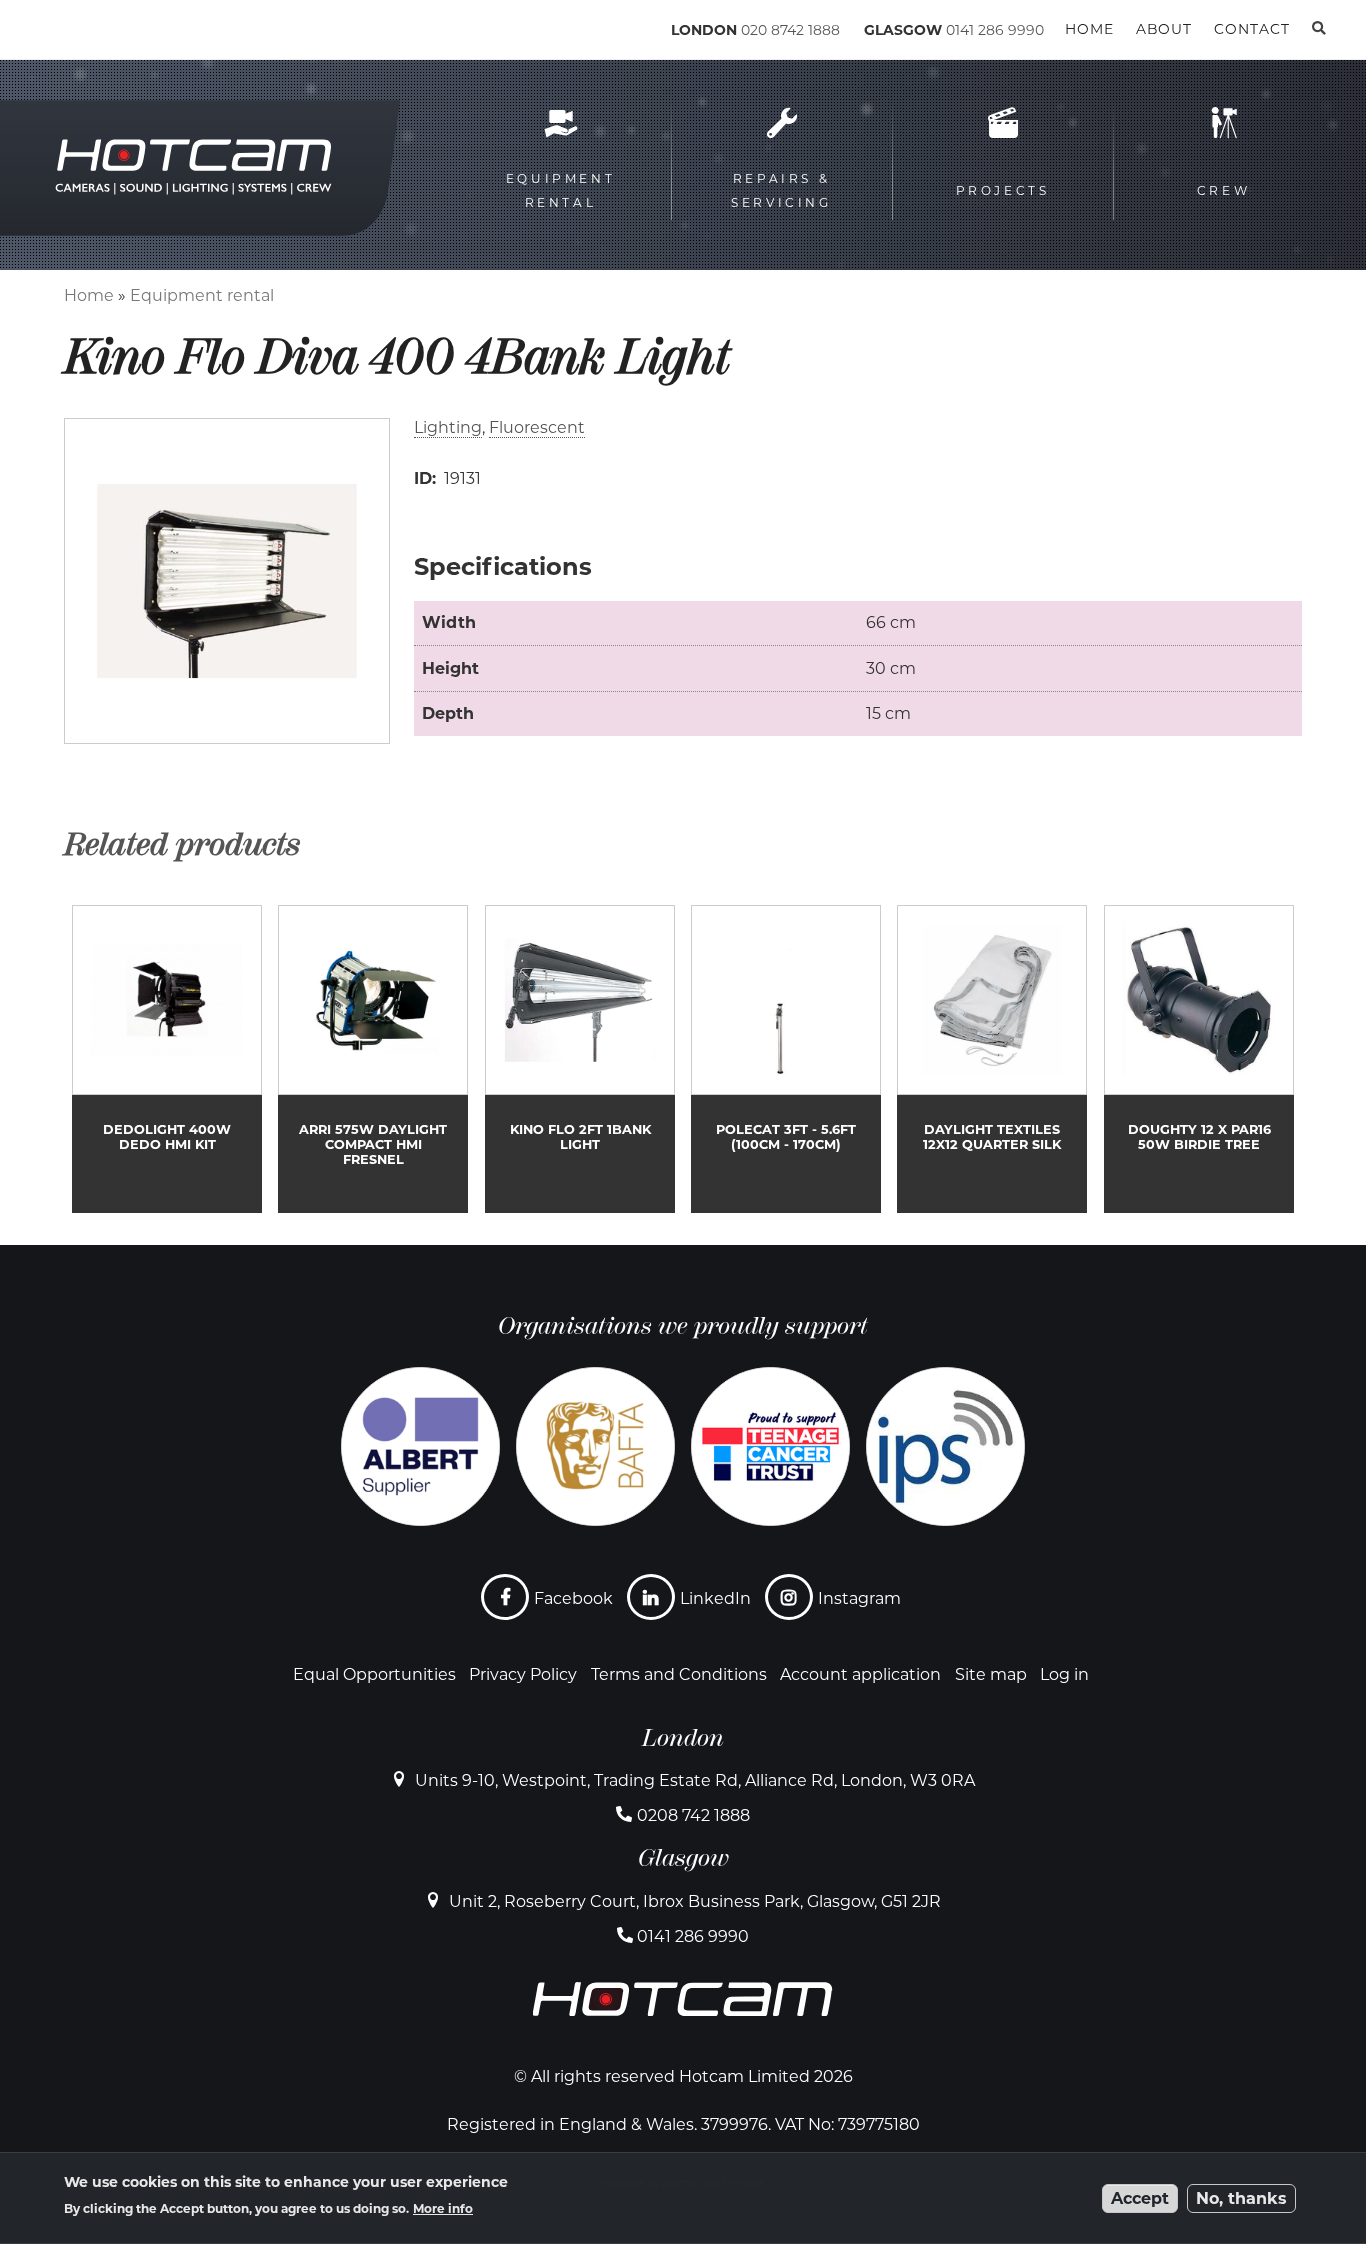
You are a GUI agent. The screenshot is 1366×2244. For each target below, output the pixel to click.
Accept (1140, 2198)
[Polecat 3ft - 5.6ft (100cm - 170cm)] (786, 1059)
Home (89, 295)
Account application (860, 1674)
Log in (1064, 1674)
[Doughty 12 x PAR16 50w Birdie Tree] (1199, 1059)
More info (443, 2208)
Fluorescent (537, 427)
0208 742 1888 (693, 1815)
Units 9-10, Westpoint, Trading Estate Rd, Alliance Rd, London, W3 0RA (695, 1780)
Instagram (859, 1598)
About (1164, 29)
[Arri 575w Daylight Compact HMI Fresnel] (373, 1059)
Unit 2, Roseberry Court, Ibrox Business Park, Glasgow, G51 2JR (695, 1901)
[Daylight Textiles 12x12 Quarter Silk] (992, 1059)
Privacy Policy (523, 1674)
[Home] (150, 33)
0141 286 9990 (995, 30)
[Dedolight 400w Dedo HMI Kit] (167, 1059)
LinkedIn (715, 1598)
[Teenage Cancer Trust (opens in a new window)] (770, 1446)
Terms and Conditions (679, 1674)
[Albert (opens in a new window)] (420, 1446)
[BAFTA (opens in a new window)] (595, 1446)
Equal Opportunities (374, 1674)
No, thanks (1241, 2198)
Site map (991, 1674)
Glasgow (683, 1858)
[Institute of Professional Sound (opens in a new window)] (945, 1446)
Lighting (448, 427)
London (683, 1738)
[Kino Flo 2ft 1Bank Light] (580, 1059)
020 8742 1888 (790, 30)
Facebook (573, 1598)
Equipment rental (202, 295)
